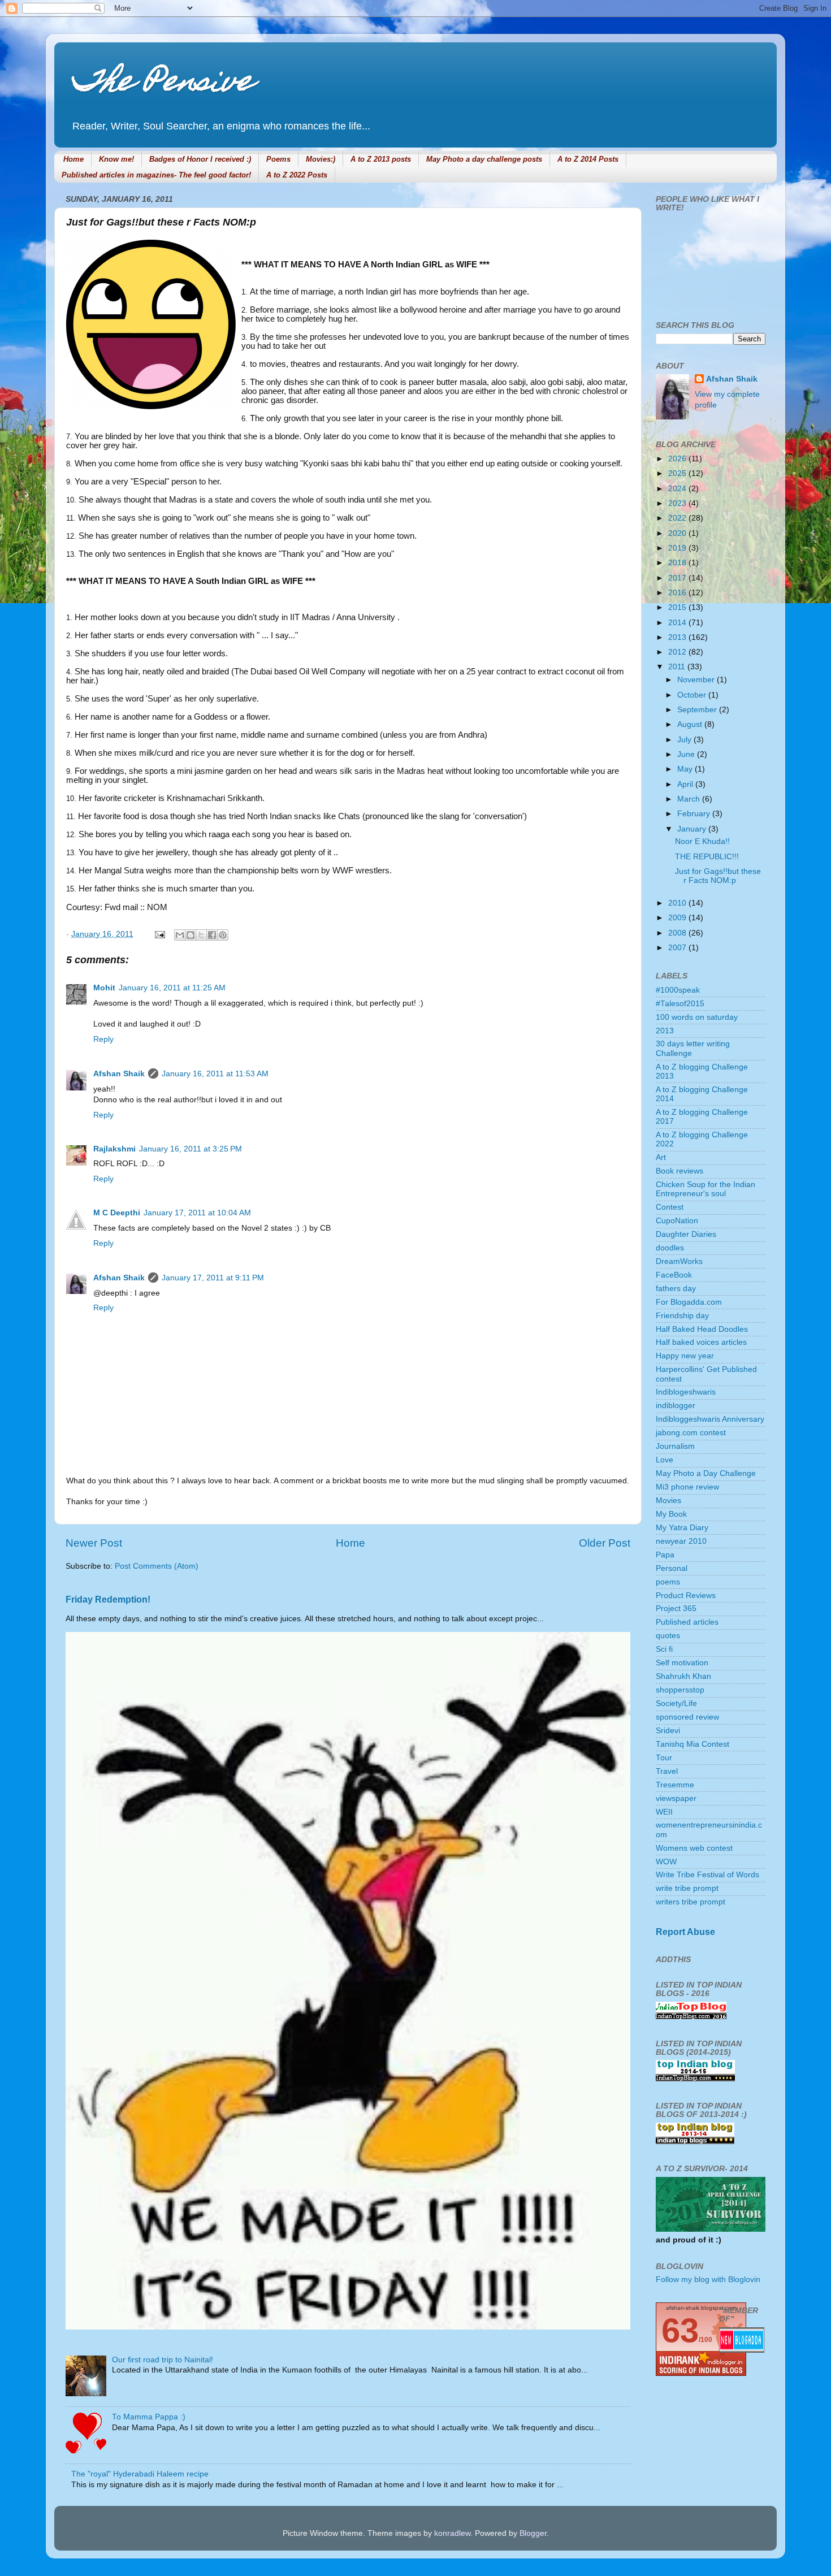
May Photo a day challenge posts (484, 159)
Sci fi (664, 1649)
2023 (678, 503)
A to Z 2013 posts (381, 159)
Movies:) (321, 159)
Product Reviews (686, 1596)
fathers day (676, 1289)
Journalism (675, 1446)
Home (73, 159)
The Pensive (163, 84)
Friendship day (682, 1316)
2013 (678, 637)
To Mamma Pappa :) (149, 2417)
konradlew (452, 2533)
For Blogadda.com (689, 1302)
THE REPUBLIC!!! (707, 857)
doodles (670, 1248)
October (693, 695)
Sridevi (668, 1731)
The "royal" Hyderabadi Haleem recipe (140, 2474)
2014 (678, 623)
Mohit (104, 988)
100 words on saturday (697, 1017)
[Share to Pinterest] (223, 935)
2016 (678, 593)
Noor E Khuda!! (702, 841)
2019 (678, 548)
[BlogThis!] (191, 935)
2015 (678, 607)
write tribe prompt (687, 1888)
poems (668, 1582)
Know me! (116, 159)
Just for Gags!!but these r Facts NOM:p (718, 876)
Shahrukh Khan (683, 1676)
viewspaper (676, 1798)
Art (661, 1157)
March (690, 799)
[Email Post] (159, 934)
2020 (678, 533)
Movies (668, 1501)
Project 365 (676, 1609)
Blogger (533, 2533)
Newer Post (94, 1543)
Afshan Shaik (119, 1074)
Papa (665, 1555)
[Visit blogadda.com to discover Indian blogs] (742, 2350)
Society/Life (676, 1703)
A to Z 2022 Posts (297, 175)
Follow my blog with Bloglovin (708, 2280)
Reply (103, 1039)
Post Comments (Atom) (157, 1566)
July (685, 740)
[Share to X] (201, 935)
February (695, 814)
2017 (678, 578)
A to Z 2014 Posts (588, 159)
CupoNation (677, 1221)
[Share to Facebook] (212, 935)
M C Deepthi (117, 1213)
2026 (678, 459)
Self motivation (682, 1663)
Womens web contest (694, 1848)
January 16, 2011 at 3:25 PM (191, 1149)
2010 (678, 903)
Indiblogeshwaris (686, 1392)
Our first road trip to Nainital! (163, 2360)
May (686, 769)
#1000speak (678, 990)
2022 (678, 518)
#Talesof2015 (680, 1004)
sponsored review (687, 1717)
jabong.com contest (691, 1433)
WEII (664, 1812)
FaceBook (674, 1275)
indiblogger (676, 1406)
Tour (664, 1758)
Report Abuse (685, 1932)
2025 (678, 473)
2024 (678, 489)
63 (680, 2330)
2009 (678, 918)
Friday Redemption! (108, 1599)
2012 (678, 652)
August (691, 724)
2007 (678, 948)
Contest (670, 1207)
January (693, 829)
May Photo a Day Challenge (706, 1473)
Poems (278, 159)
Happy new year (685, 1356)
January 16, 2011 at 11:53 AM (215, 1074)
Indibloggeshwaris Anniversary (710, 1419)
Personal (672, 1568)
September (698, 710)
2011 (678, 667)
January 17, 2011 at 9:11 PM (213, 1278)
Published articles (687, 1622)
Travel (667, 1771)
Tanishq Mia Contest (692, 1744)
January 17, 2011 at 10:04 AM (197, 1213)
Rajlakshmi (114, 1149)
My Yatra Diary (682, 1528)
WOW (666, 1862)
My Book (671, 1514)
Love (665, 1460)
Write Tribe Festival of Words (707, 1875)
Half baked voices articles (701, 1342)
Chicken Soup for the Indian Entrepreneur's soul (706, 1189)
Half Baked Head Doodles (702, 1329)
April (686, 784)
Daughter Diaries (686, 1234)
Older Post (605, 1543)
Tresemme (675, 1785)
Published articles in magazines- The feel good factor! (156, 175)
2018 (678, 563)
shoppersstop (680, 1690)
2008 (678, 933)
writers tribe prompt (691, 1902)
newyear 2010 (681, 1541)
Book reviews (679, 1171)
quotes (668, 1636)
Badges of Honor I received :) (200, 159)
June (687, 754)
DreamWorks (679, 1261)
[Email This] (180, 935)
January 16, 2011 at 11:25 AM (172, 988)
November (697, 680)
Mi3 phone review (687, 1487)
